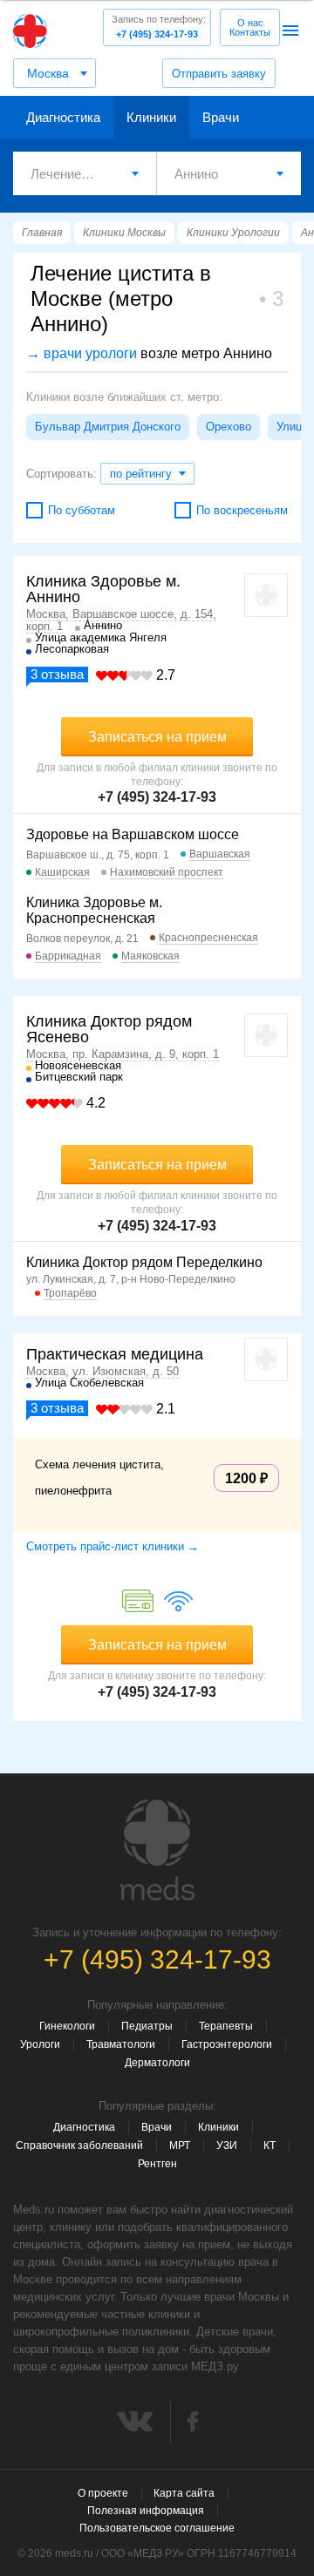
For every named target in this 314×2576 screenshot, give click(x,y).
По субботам (82, 510)
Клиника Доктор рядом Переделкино (144, 1262)
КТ (270, 2146)
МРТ (180, 2146)
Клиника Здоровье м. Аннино (103, 589)
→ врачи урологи (82, 353)
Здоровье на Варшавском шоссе (133, 834)
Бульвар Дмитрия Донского (108, 427)
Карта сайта (184, 2493)
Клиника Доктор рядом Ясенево (109, 1029)
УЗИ (227, 2146)
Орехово (229, 427)
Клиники (151, 117)
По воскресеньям (242, 510)
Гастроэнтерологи (227, 2044)
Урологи (40, 2044)
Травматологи (121, 2044)
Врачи (221, 117)
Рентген (157, 2164)
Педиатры (147, 2026)
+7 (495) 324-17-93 (159, 27)
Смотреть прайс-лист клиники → (113, 1546)
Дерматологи (157, 2063)
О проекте (103, 2493)
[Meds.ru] (157, 1850)
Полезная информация (146, 2511)
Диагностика (63, 117)
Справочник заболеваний (79, 2146)
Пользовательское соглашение (157, 2528)
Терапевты (226, 2026)
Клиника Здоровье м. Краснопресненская (94, 910)
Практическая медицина (115, 1354)
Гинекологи (67, 2026)
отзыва (57, 674)
